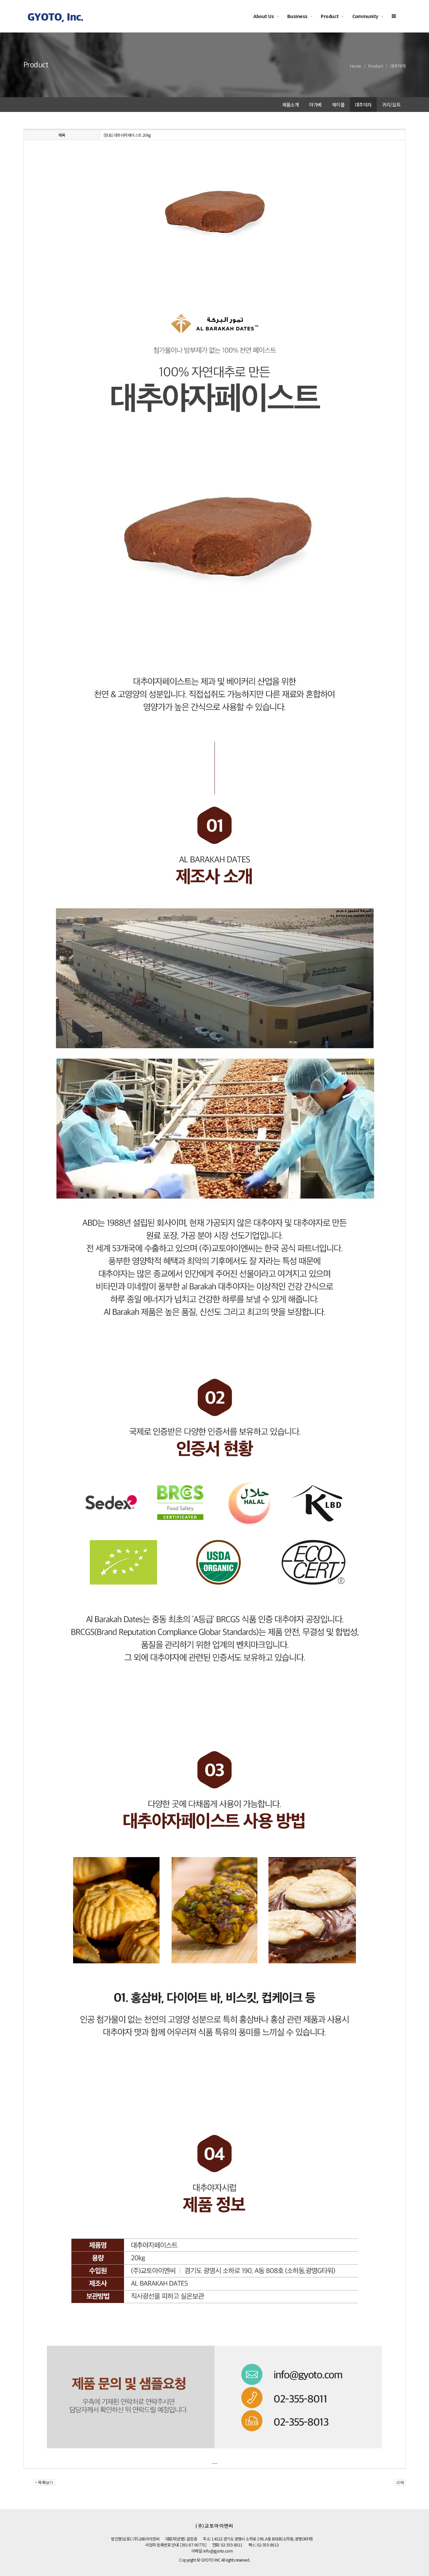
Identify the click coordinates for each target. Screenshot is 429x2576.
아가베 (315, 105)
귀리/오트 (391, 105)
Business (297, 16)
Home (356, 66)
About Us (264, 16)
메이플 (338, 105)
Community (365, 16)
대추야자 (398, 66)
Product (330, 16)
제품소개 (291, 105)
